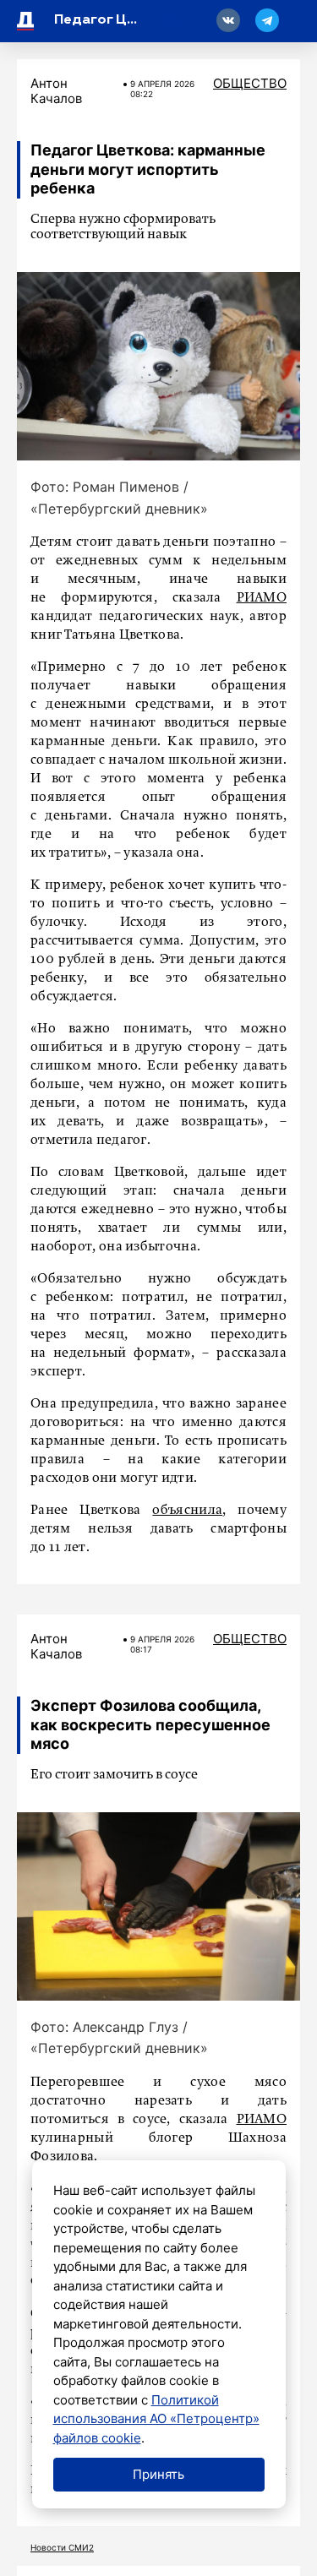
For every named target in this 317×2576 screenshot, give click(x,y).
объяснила (187, 1511)
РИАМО (262, 598)
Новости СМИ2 (62, 2547)
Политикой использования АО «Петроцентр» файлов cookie (156, 2419)
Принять (158, 2474)
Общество (250, 83)
